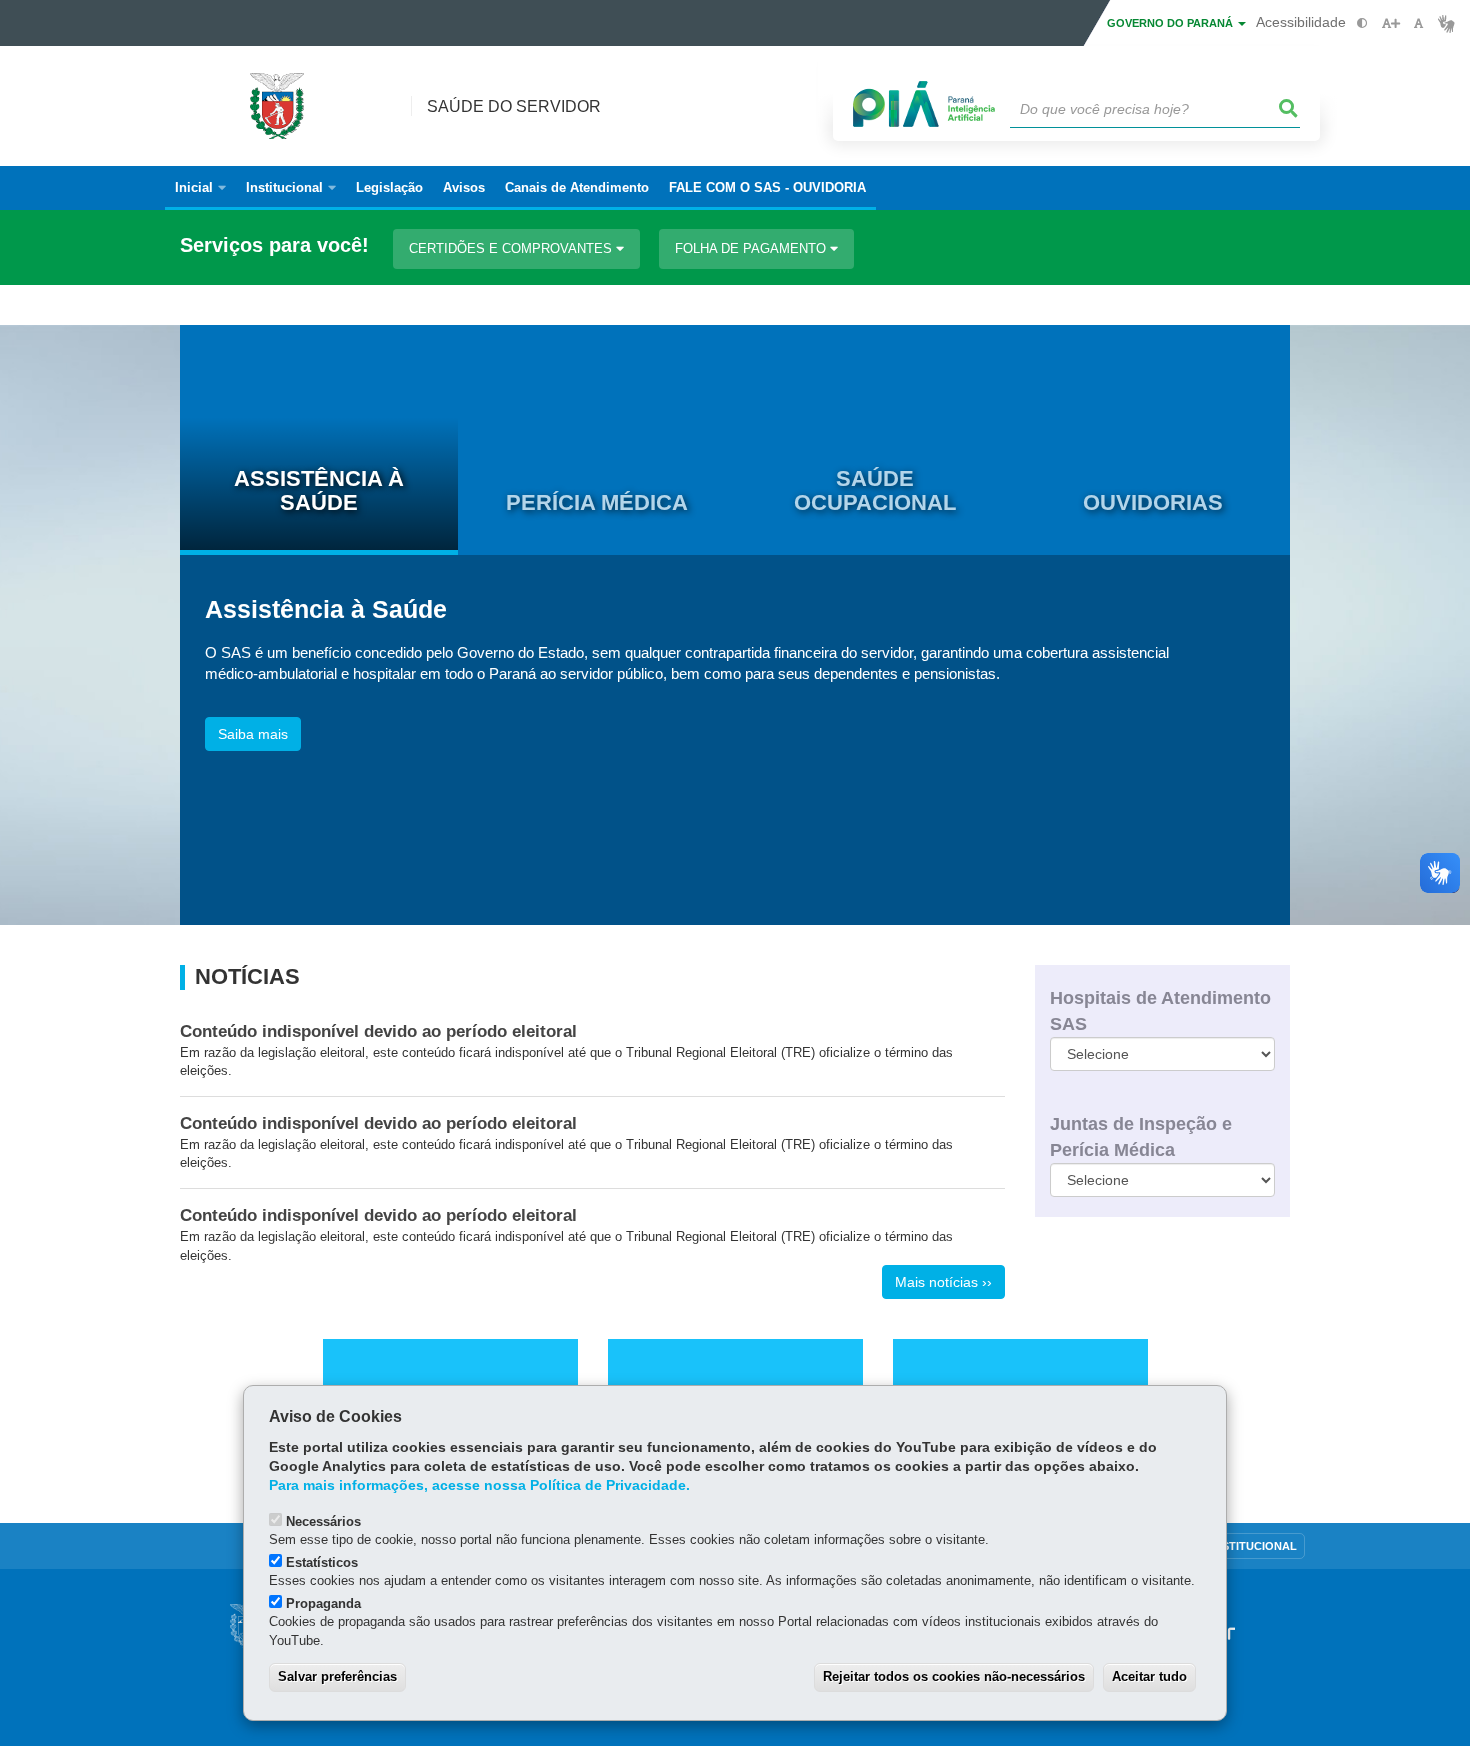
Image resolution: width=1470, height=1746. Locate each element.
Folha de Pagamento (752, 248)
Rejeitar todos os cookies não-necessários (954, 1676)
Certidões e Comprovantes (512, 248)
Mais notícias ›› (943, 1282)
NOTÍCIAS (247, 977)
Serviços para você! (274, 245)
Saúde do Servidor (514, 106)
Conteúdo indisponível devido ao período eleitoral (378, 1031)
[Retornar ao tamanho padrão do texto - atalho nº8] (1418, 23)
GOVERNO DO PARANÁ (1171, 23)
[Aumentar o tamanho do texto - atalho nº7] (1390, 23)
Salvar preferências (337, 1676)
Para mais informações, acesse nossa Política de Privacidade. (479, 1485)
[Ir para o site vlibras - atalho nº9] (1446, 23)
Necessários (323, 1521)
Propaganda (323, 1603)
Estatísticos (322, 1562)
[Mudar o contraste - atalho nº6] (1362, 23)
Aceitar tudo (1149, 1676)
